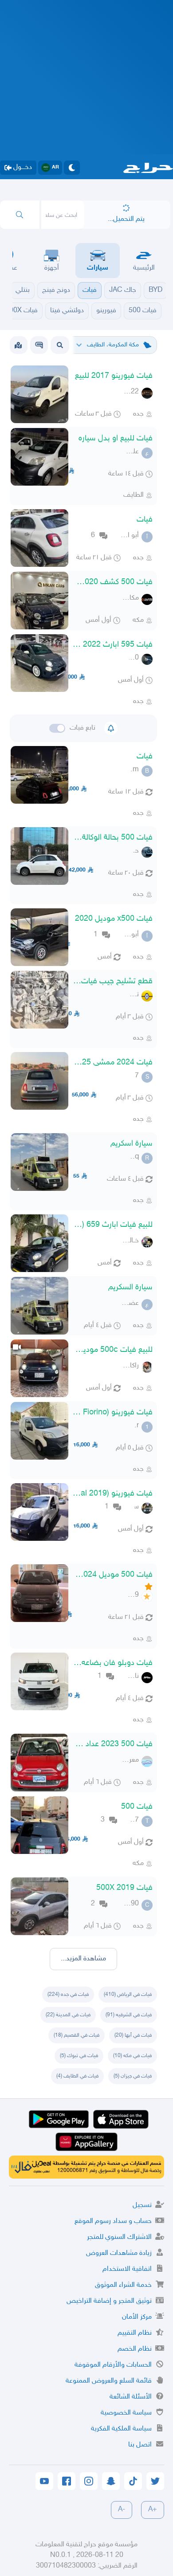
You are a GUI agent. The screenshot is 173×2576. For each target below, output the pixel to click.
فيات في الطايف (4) (77, 2076)
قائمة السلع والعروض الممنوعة (109, 2381)
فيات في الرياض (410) (128, 1995)
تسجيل (142, 2205)
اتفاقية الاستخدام (127, 2269)
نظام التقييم (135, 2333)
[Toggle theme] (72, 168)
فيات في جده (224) (68, 1995)
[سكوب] (39, 345)
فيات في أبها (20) (133, 2035)
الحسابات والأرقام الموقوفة (113, 2365)
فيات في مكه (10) (132, 2056)
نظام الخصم (135, 2349)
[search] (20, 215)
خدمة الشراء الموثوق (123, 2285)
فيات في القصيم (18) (77, 2035)
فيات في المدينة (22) (68, 2015)
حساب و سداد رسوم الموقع (113, 2221)
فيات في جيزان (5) (133, 2076)
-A (122, 2510)
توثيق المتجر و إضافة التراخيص (109, 2301)
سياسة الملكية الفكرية (121, 2429)
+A (153, 2510)
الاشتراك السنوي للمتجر (119, 2237)
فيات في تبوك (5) (79, 2056)
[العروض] (18, 345)
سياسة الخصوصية (126, 2413)
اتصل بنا (140, 2445)
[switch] (57, 728)
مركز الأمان (137, 2317)
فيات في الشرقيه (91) (129, 2015)
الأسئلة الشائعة (131, 2397)
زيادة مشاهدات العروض (119, 2253)
